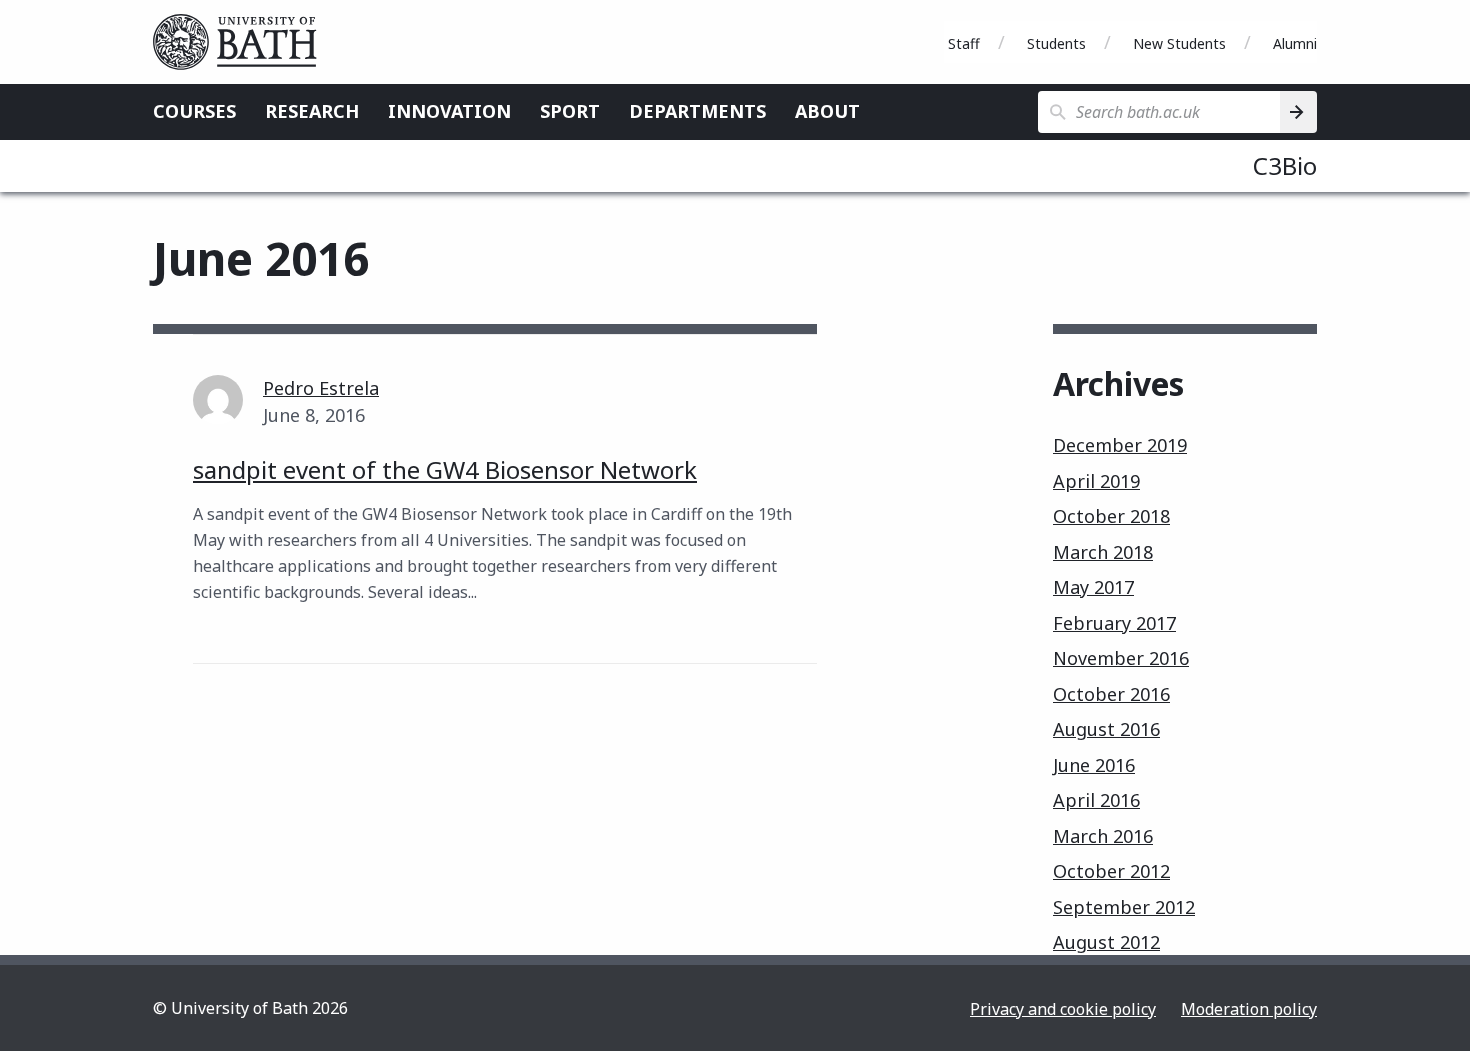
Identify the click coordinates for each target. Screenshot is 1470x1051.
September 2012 (1124, 907)
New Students (1179, 43)
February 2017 (1114, 623)
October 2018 (1111, 516)
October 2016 (1111, 694)
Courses (194, 111)
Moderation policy (1249, 1009)
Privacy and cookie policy (1063, 1009)
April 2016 (1096, 800)
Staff (964, 43)
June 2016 (1094, 765)
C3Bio (1285, 165)
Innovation (449, 111)
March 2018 (1103, 552)
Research (312, 111)
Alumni (1295, 43)
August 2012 (1106, 942)
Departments (697, 111)
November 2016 (1121, 658)
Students (1056, 43)
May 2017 (1093, 587)
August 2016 (1106, 729)
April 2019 (1096, 481)
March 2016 (1103, 836)
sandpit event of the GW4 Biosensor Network (445, 469)
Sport (570, 111)
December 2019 (1120, 445)
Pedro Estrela (321, 388)
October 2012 (1111, 871)
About (827, 111)
